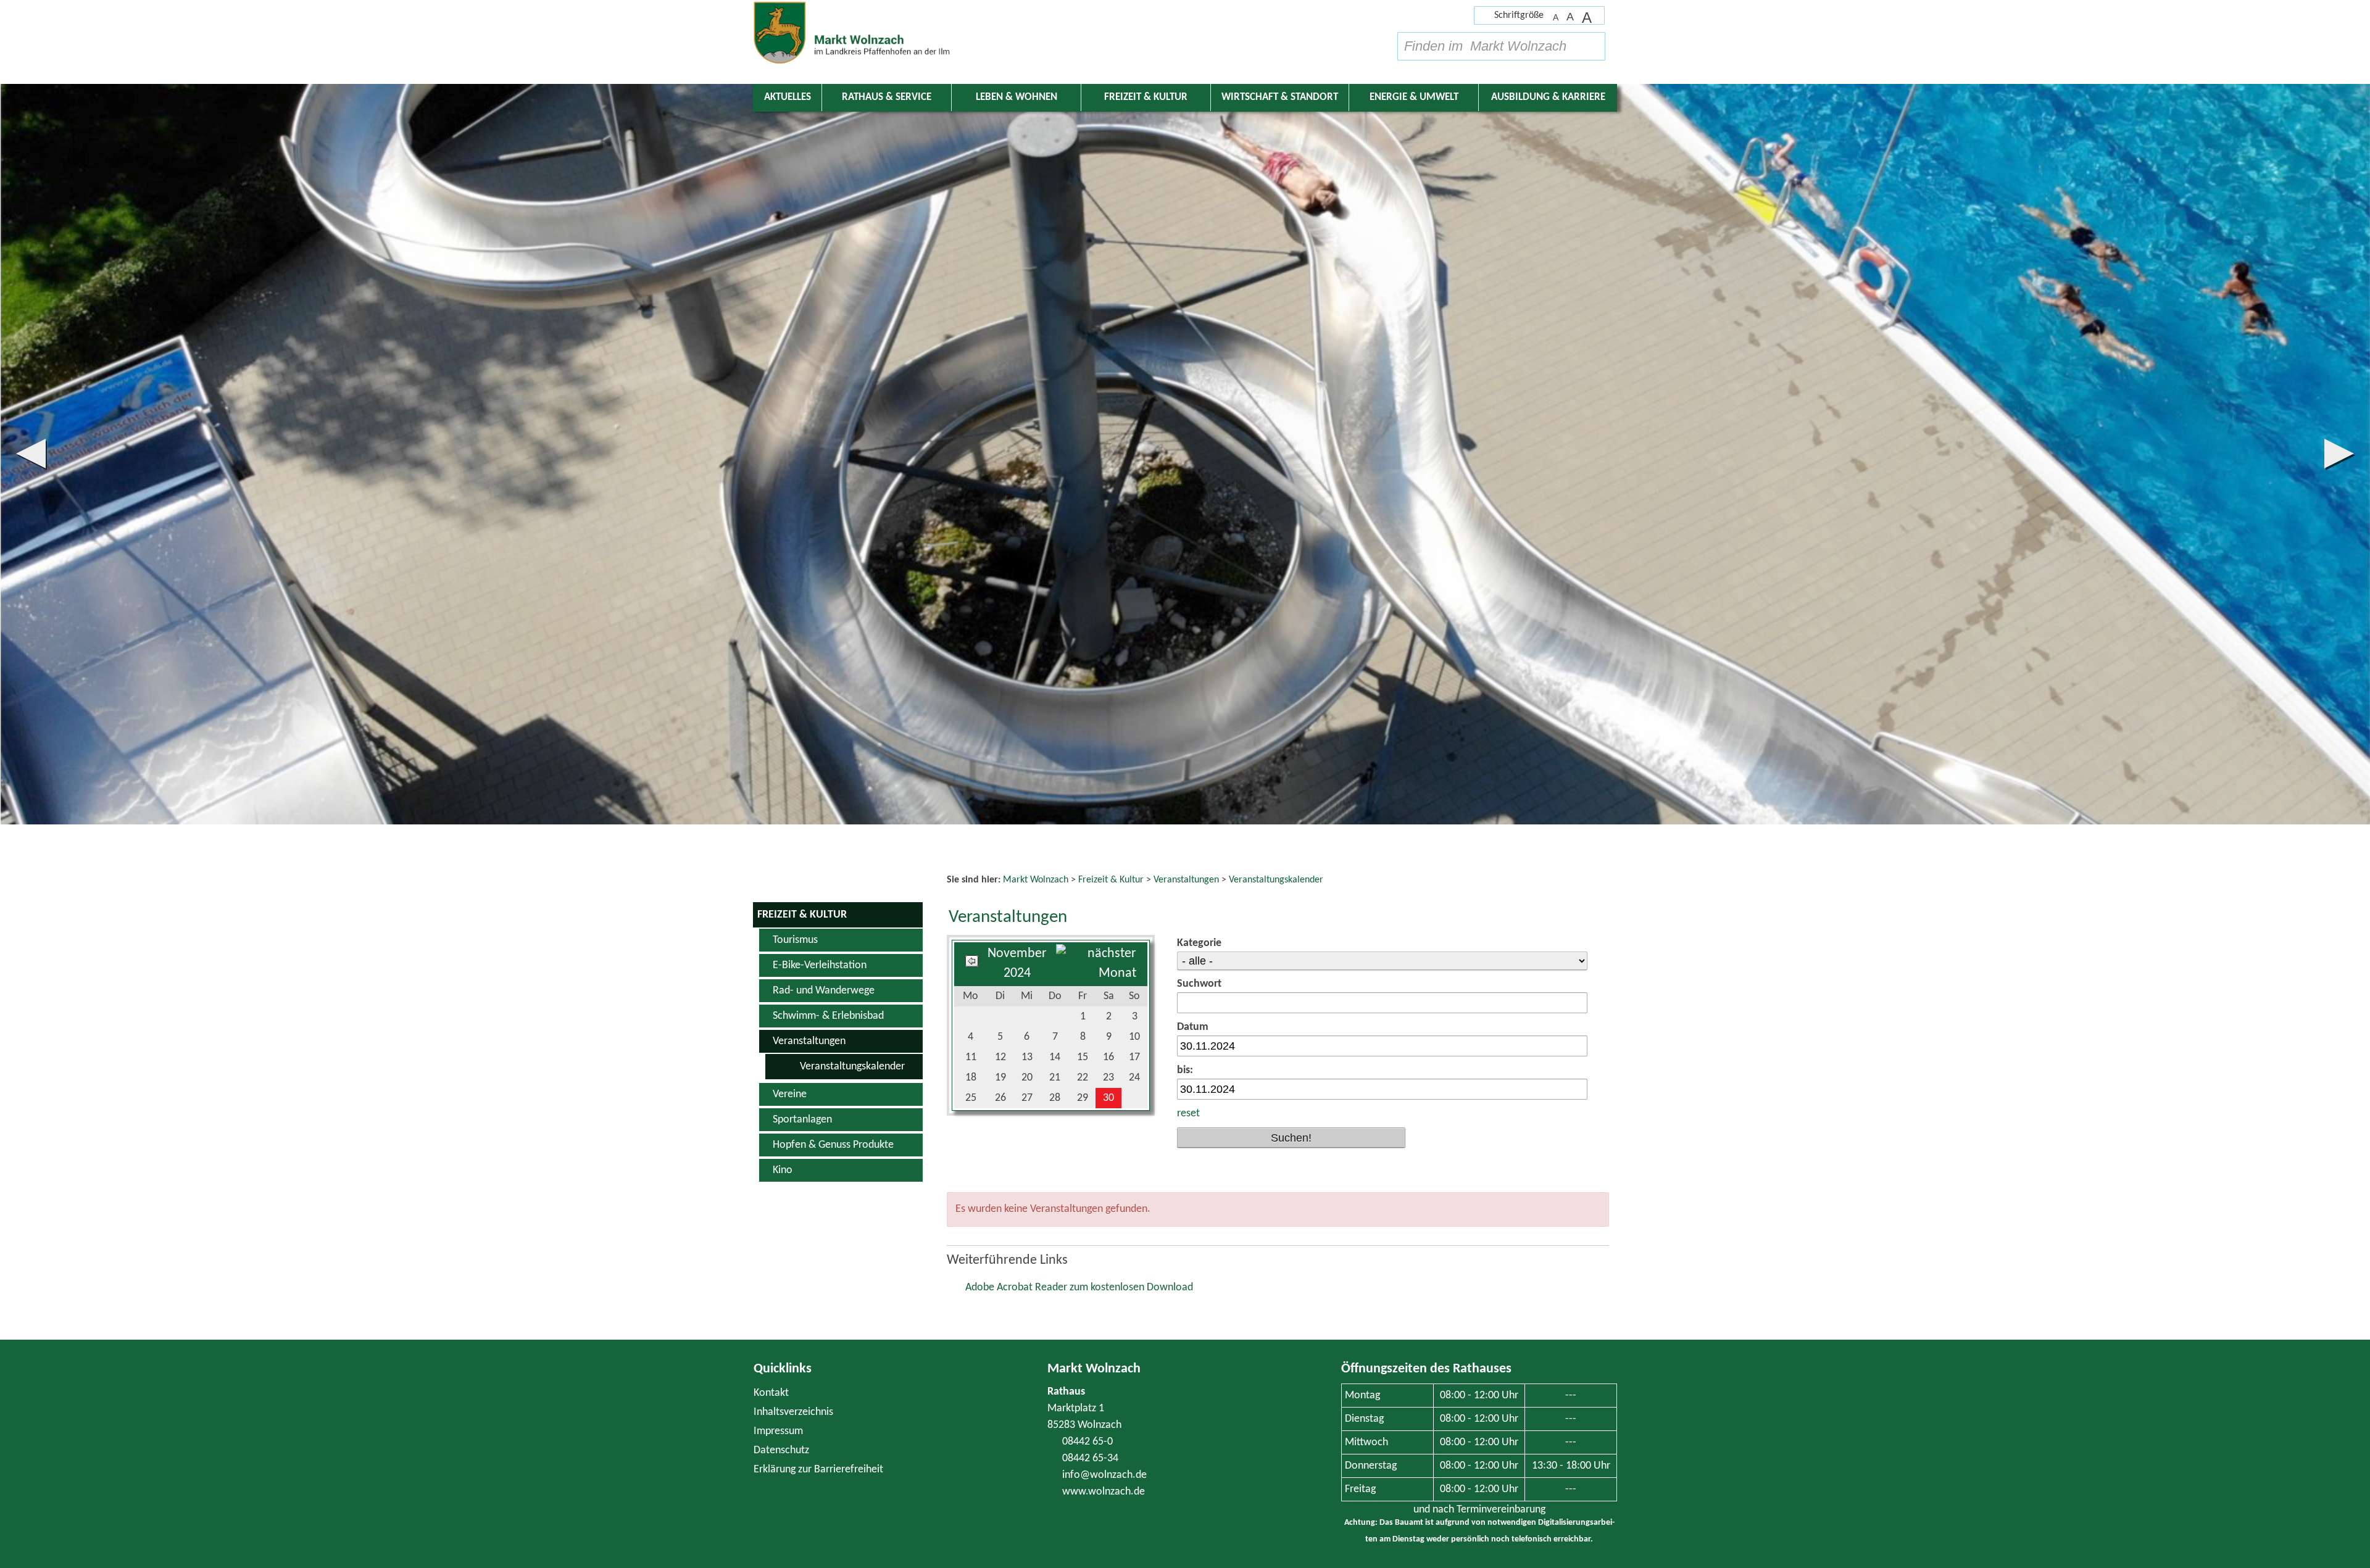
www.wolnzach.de (1104, 1492)
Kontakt (771, 1393)
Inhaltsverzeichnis (793, 1412)
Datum (1193, 1027)
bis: (1185, 1070)
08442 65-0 (1087, 1442)
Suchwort (1199, 984)
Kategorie (1199, 943)
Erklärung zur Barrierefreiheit (818, 1470)
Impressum (778, 1431)
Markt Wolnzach (1094, 1369)
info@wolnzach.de (1104, 1475)
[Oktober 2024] (972, 964)
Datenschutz (781, 1450)
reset (1188, 1114)
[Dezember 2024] (1096, 973)
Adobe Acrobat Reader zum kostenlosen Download (1079, 1288)
